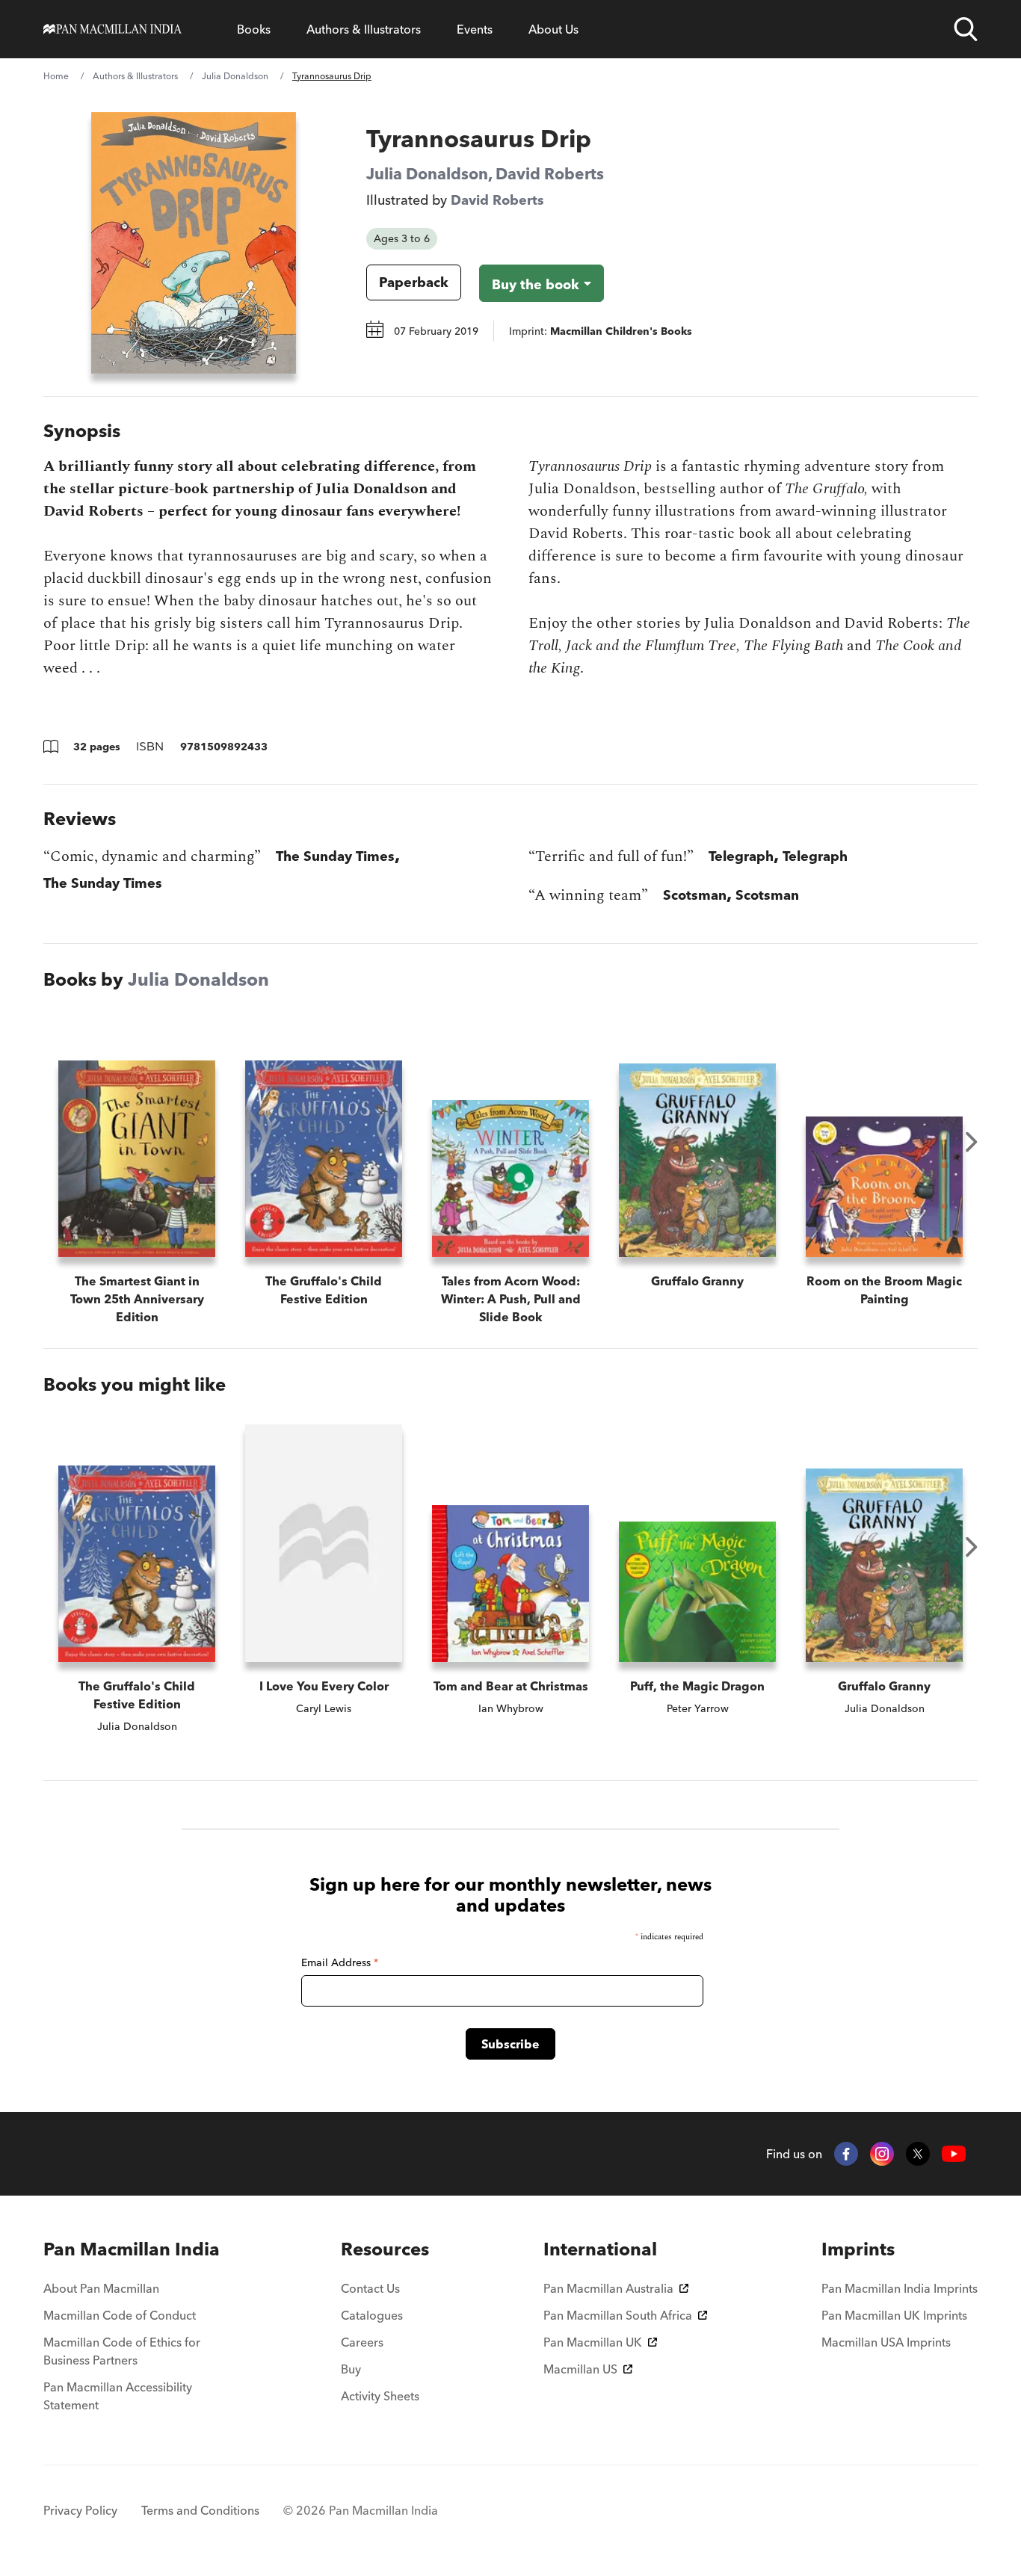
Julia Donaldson (235, 76)
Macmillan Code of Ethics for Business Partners (122, 2351)
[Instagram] (882, 2154)
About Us (553, 29)
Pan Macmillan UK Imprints (894, 2315)
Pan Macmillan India (132, 2249)
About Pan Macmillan (101, 2288)
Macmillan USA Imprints (886, 2342)
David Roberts (550, 173)
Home (56, 76)
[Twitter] (918, 2154)
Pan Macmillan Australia (608, 2288)
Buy (351, 2369)
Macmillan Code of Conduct (120, 2315)
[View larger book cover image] (194, 243)
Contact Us (370, 2288)
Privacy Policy (80, 2510)
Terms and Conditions (200, 2510)
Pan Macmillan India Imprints (900, 2288)
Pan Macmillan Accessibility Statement (118, 2396)
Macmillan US (580, 2369)
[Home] (112, 29)
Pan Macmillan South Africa (618, 2315)
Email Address (340, 1962)
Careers (362, 2342)
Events (475, 29)
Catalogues (372, 2315)
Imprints (858, 2249)
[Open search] (966, 29)
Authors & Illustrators (364, 29)
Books (254, 29)
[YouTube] (954, 2154)
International (600, 2249)
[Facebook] (846, 2154)
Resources (385, 2249)
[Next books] (972, 1142)
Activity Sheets (380, 2396)
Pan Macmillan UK (593, 2342)
